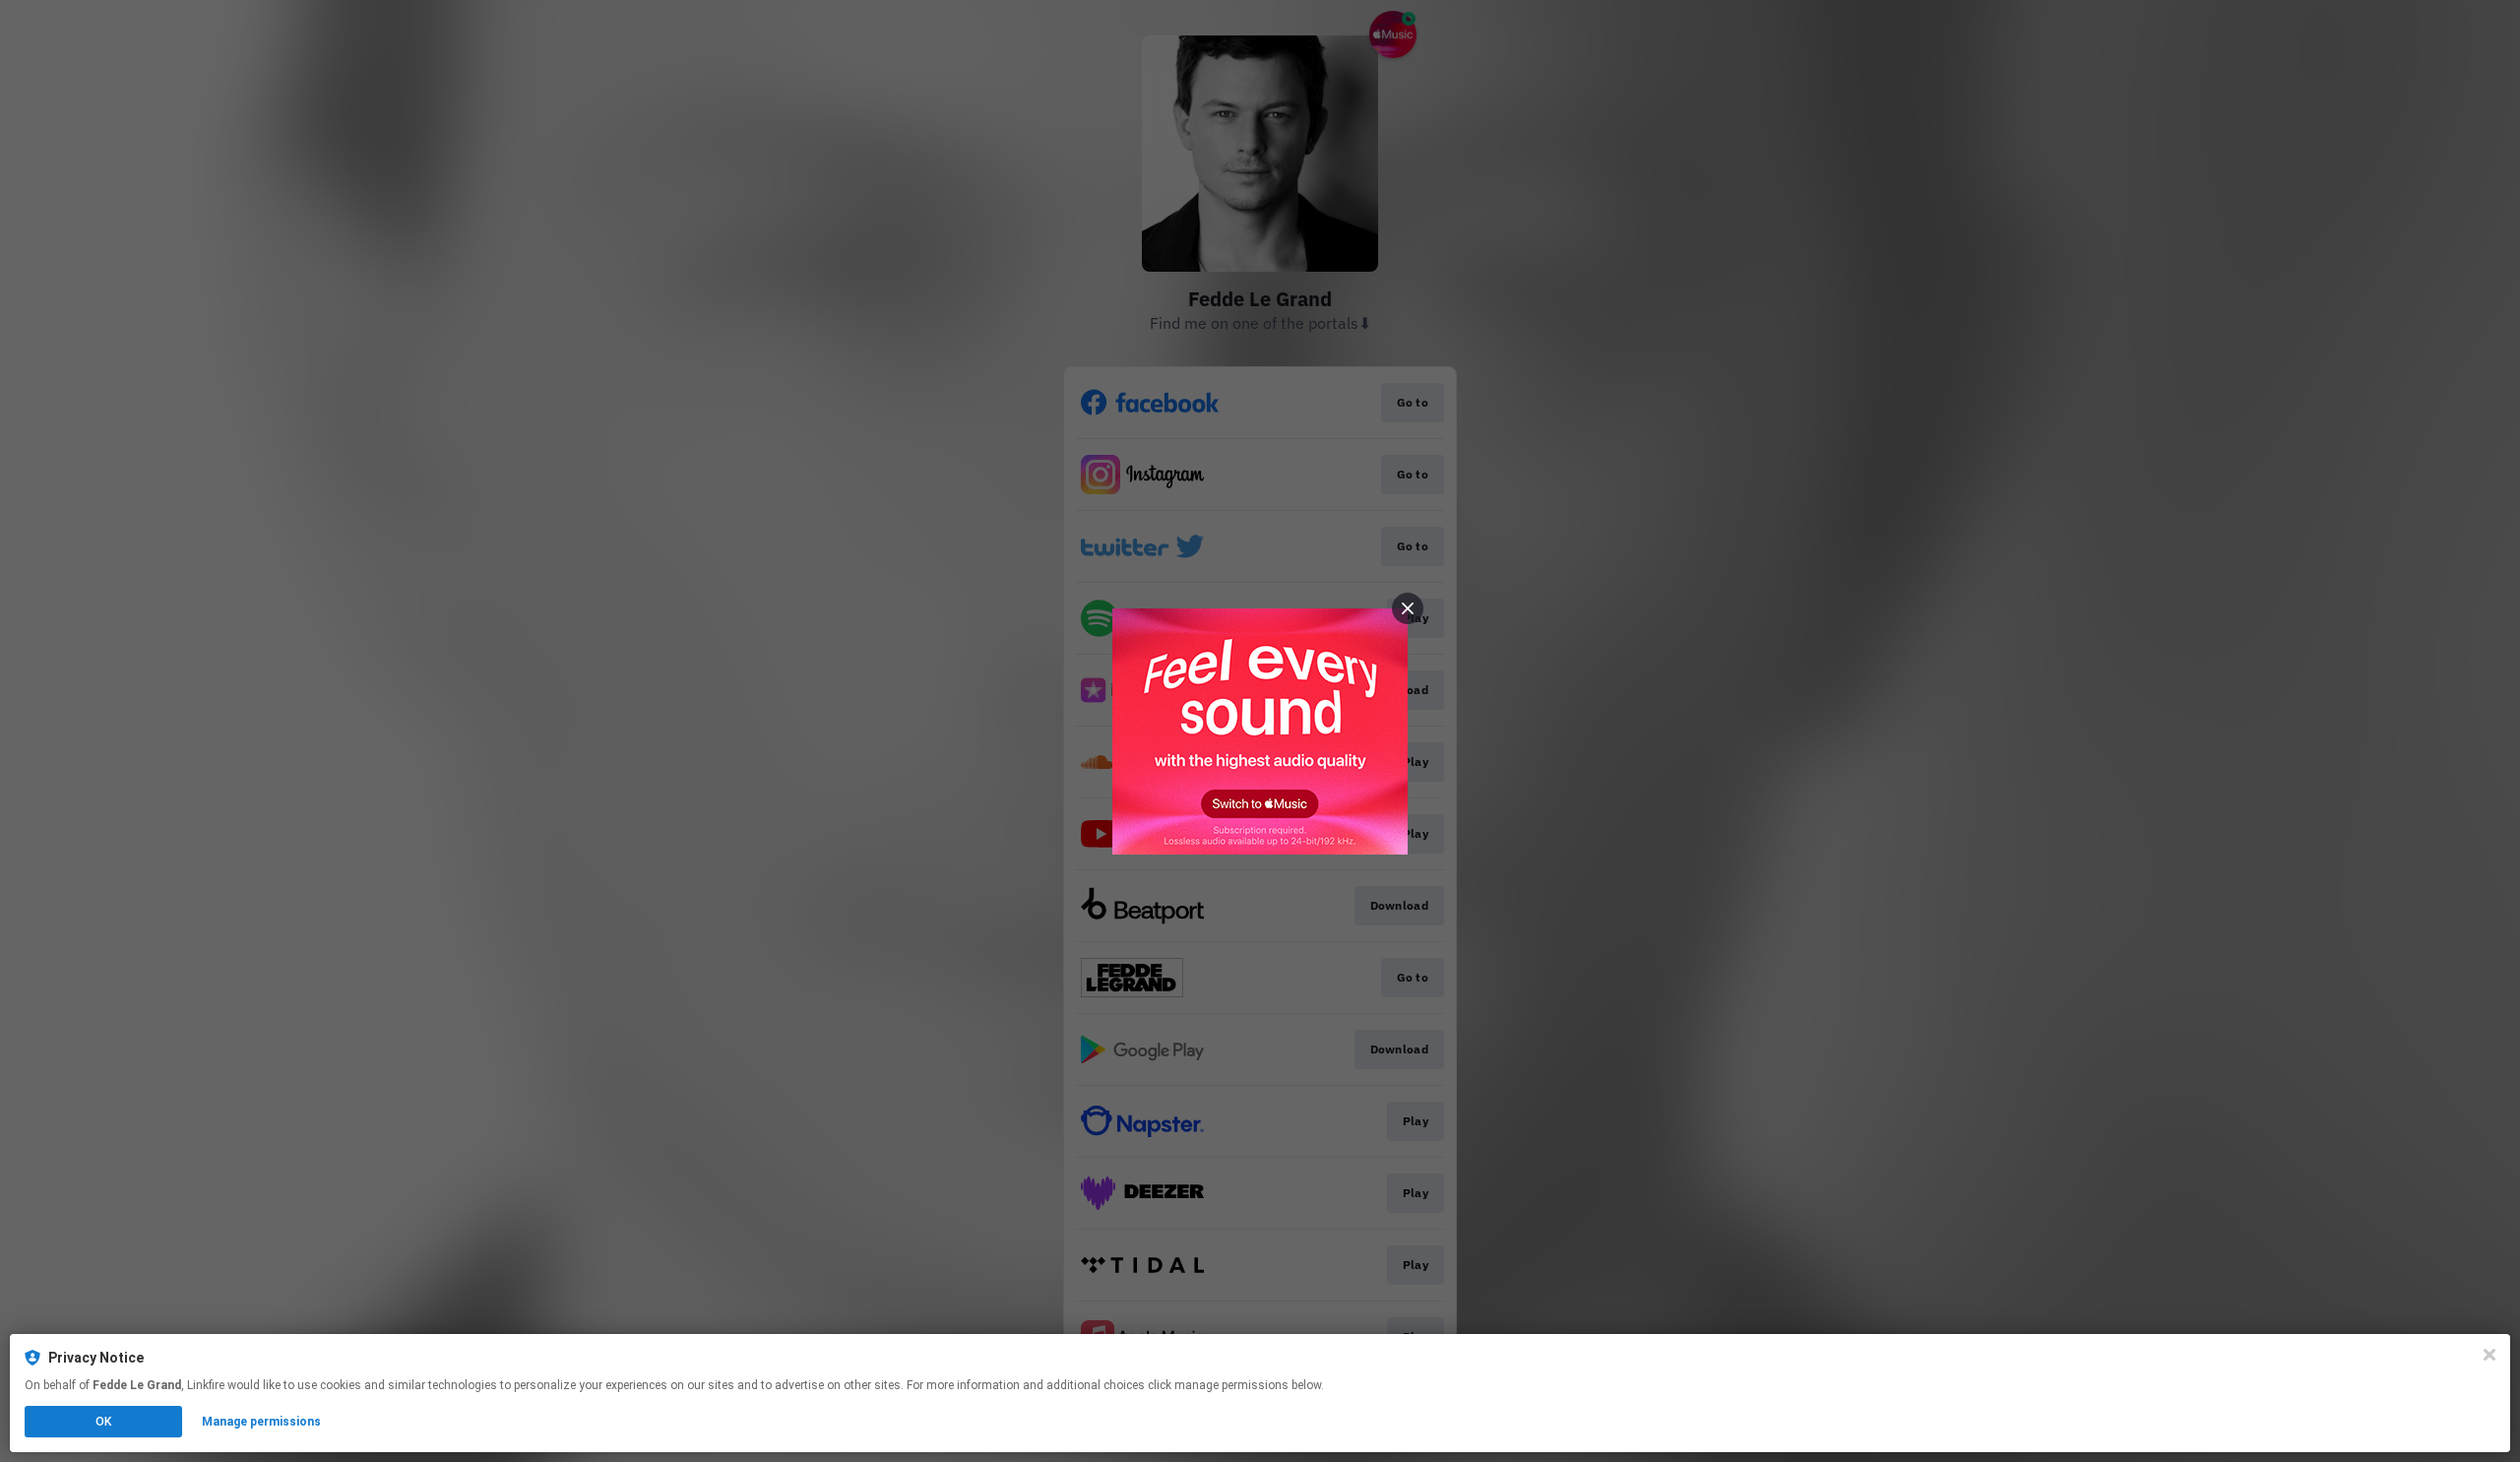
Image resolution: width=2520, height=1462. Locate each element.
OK (103, 1422)
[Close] (2489, 1355)
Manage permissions (261, 1422)
